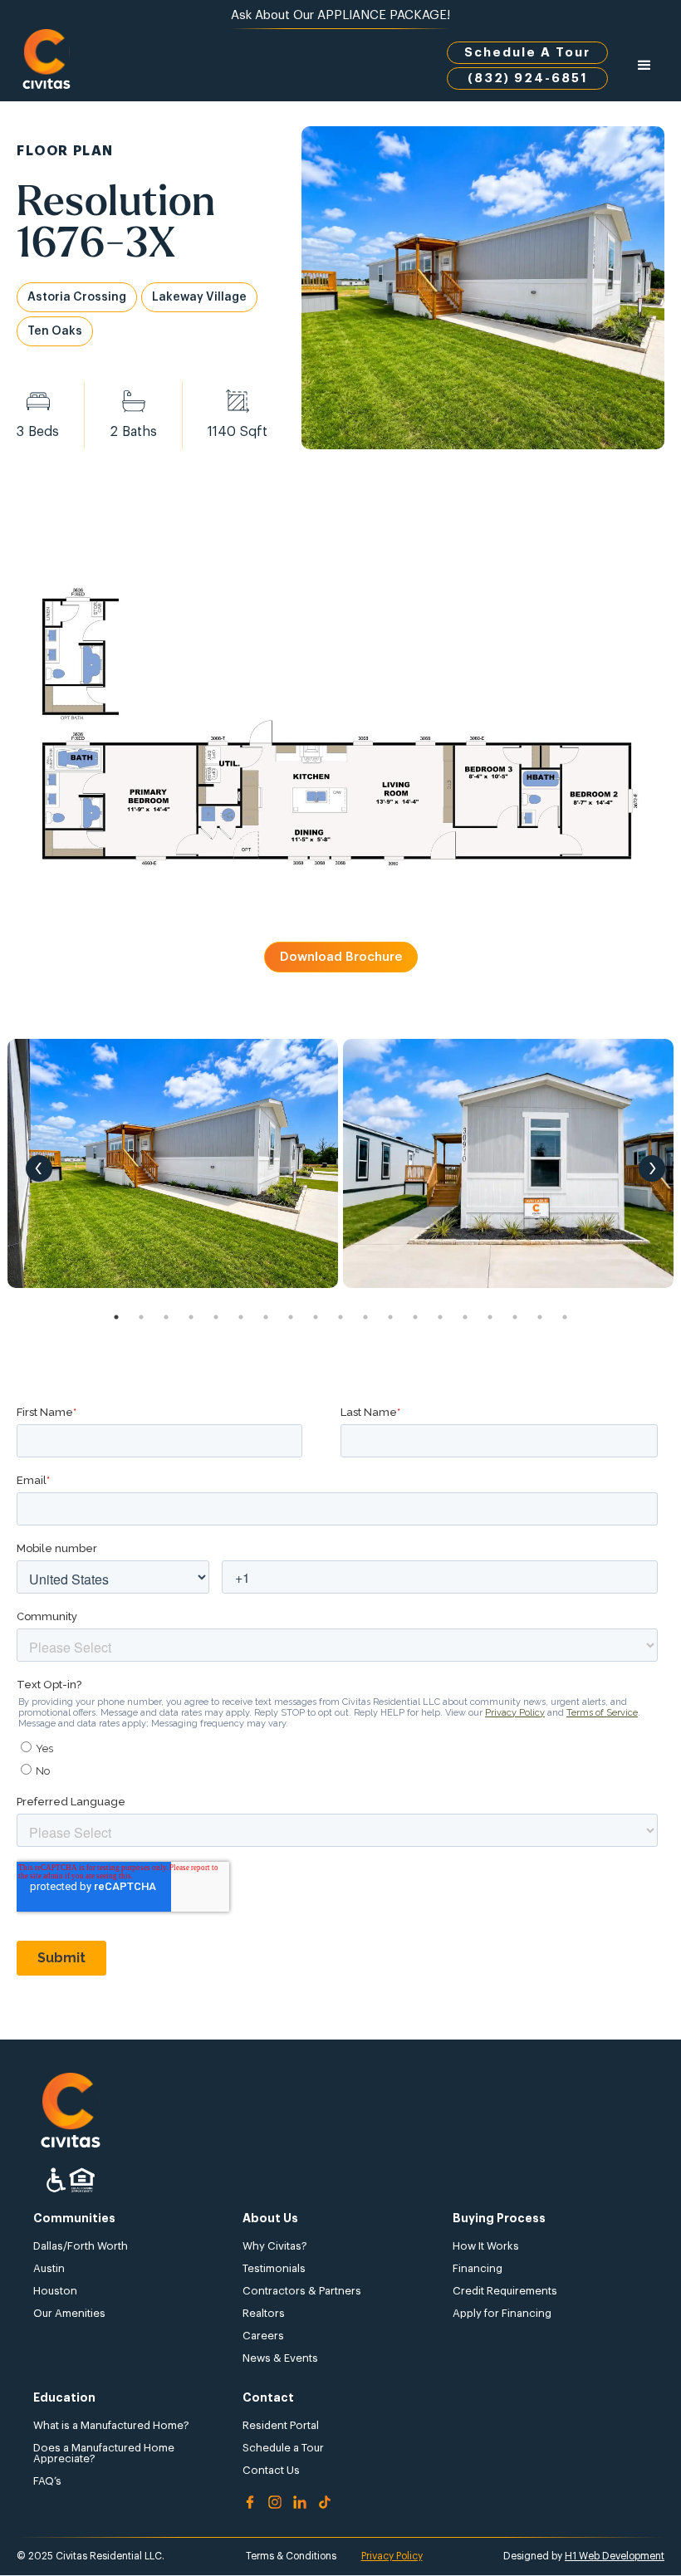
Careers (263, 2336)
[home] (47, 65)
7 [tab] (266, 1317)
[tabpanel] (173, 1163)
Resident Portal (281, 2425)
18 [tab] (540, 1317)
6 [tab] (241, 1317)
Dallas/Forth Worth (81, 2246)
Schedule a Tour (283, 2448)
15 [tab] (465, 1317)
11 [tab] (365, 1317)
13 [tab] (415, 1317)
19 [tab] (565, 1317)
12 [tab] (390, 1317)
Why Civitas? (275, 2246)
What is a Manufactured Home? (111, 2425)
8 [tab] (291, 1317)
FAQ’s (47, 2481)
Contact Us (271, 2470)
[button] (644, 66)
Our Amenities (69, 2313)
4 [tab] (191, 1317)
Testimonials (274, 2268)
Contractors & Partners (302, 2291)
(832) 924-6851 (528, 78)
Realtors (264, 2313)
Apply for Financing (502, 2313)
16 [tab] (490, 1317)
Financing (478, 2268)
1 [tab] (116, 1317)
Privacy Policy (392, 2556)
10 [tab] (340, 1317)
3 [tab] (166, 1317)
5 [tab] (216, 1317)
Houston (55, 2291)
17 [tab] (515, 1317)
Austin (49, 2268)
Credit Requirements (505, 2291)
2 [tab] (141, 1317)
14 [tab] (440, 1317)
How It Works (486, 2246)
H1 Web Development (615, 2556)
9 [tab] (316, 1317)
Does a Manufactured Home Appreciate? (104, 2453)
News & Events (280, 2358)
